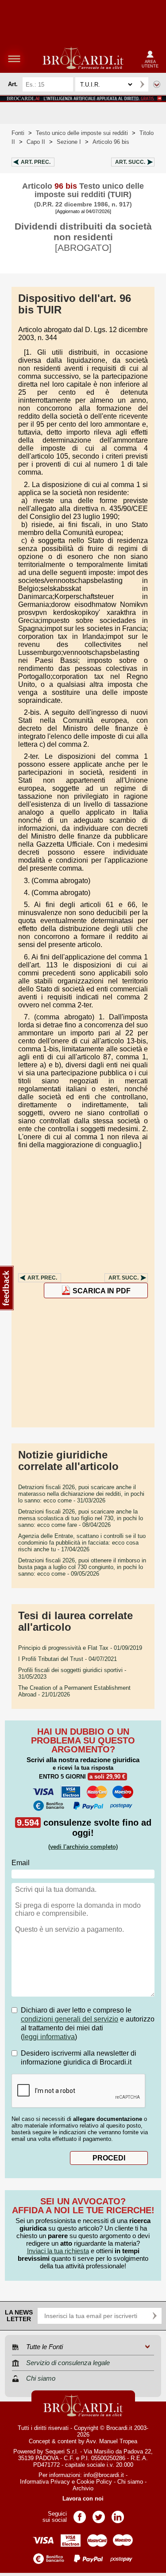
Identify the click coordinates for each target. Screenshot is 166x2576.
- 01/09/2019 (80, 1648)
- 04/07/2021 (68, 1659)
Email (21, 1863)
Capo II (36, 142)
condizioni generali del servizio (69, 2019)
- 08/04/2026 (81, 1518)
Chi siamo (130, 2482)
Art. (36, 162)
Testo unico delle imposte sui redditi (82, 133)
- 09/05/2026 (82, 1567)
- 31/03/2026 (81, 1494)
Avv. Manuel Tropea (112, 2441)
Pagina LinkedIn (118, 2514)
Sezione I (69, 142)
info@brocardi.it (104, 2475)
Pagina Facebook (80, 2514)
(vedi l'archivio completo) (83, 1847)
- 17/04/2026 (82, 1543)
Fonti (18, 133)
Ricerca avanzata (157, 84)
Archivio (83, 2488)
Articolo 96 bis (111, 142)
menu (14, 59)
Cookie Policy (94, 2482)
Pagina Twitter (99, 2514)
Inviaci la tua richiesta (58, 2251)
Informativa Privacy (45, 2482)
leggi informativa (49, 2037)
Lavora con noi (83, 2499)
